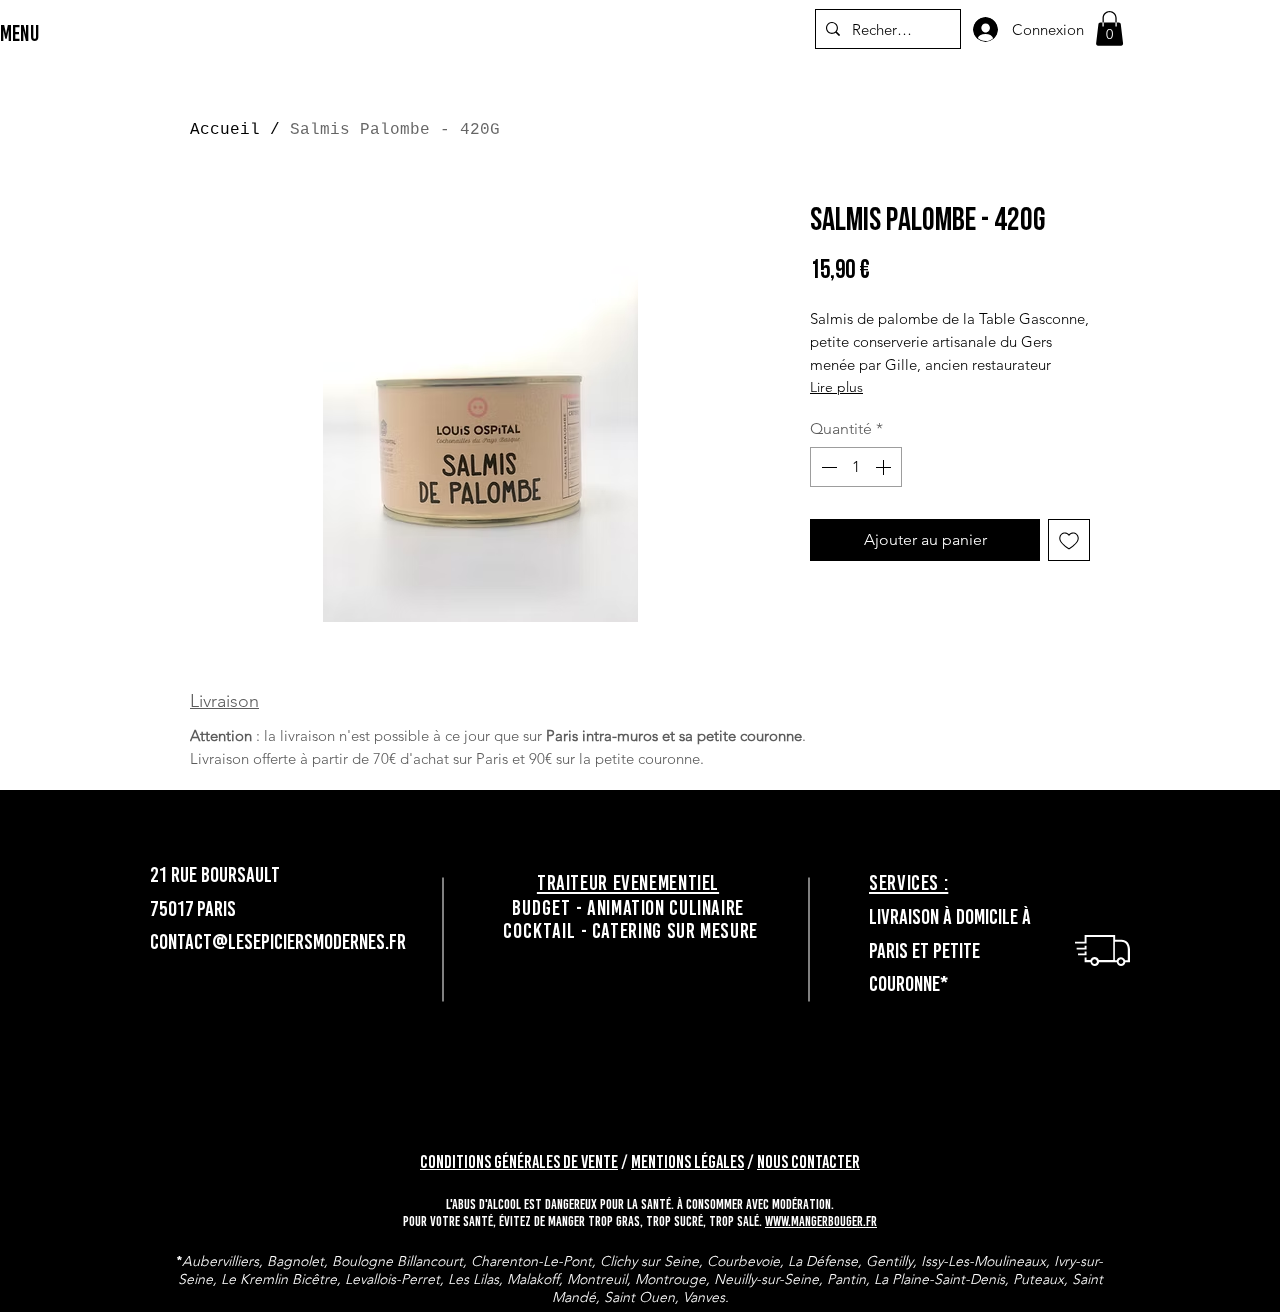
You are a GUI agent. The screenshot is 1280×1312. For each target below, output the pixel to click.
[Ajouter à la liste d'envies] (1069, 540)
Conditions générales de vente (519, 1162)
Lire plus (836, 387)
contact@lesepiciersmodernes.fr (278, 941)
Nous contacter (808, 1162)
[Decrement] (827, 467)
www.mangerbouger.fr (821, 1221)
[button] (1109, 28)
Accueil (225, 130)
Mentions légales (687, 1162)
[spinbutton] (856, 467)
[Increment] (885, 467)
